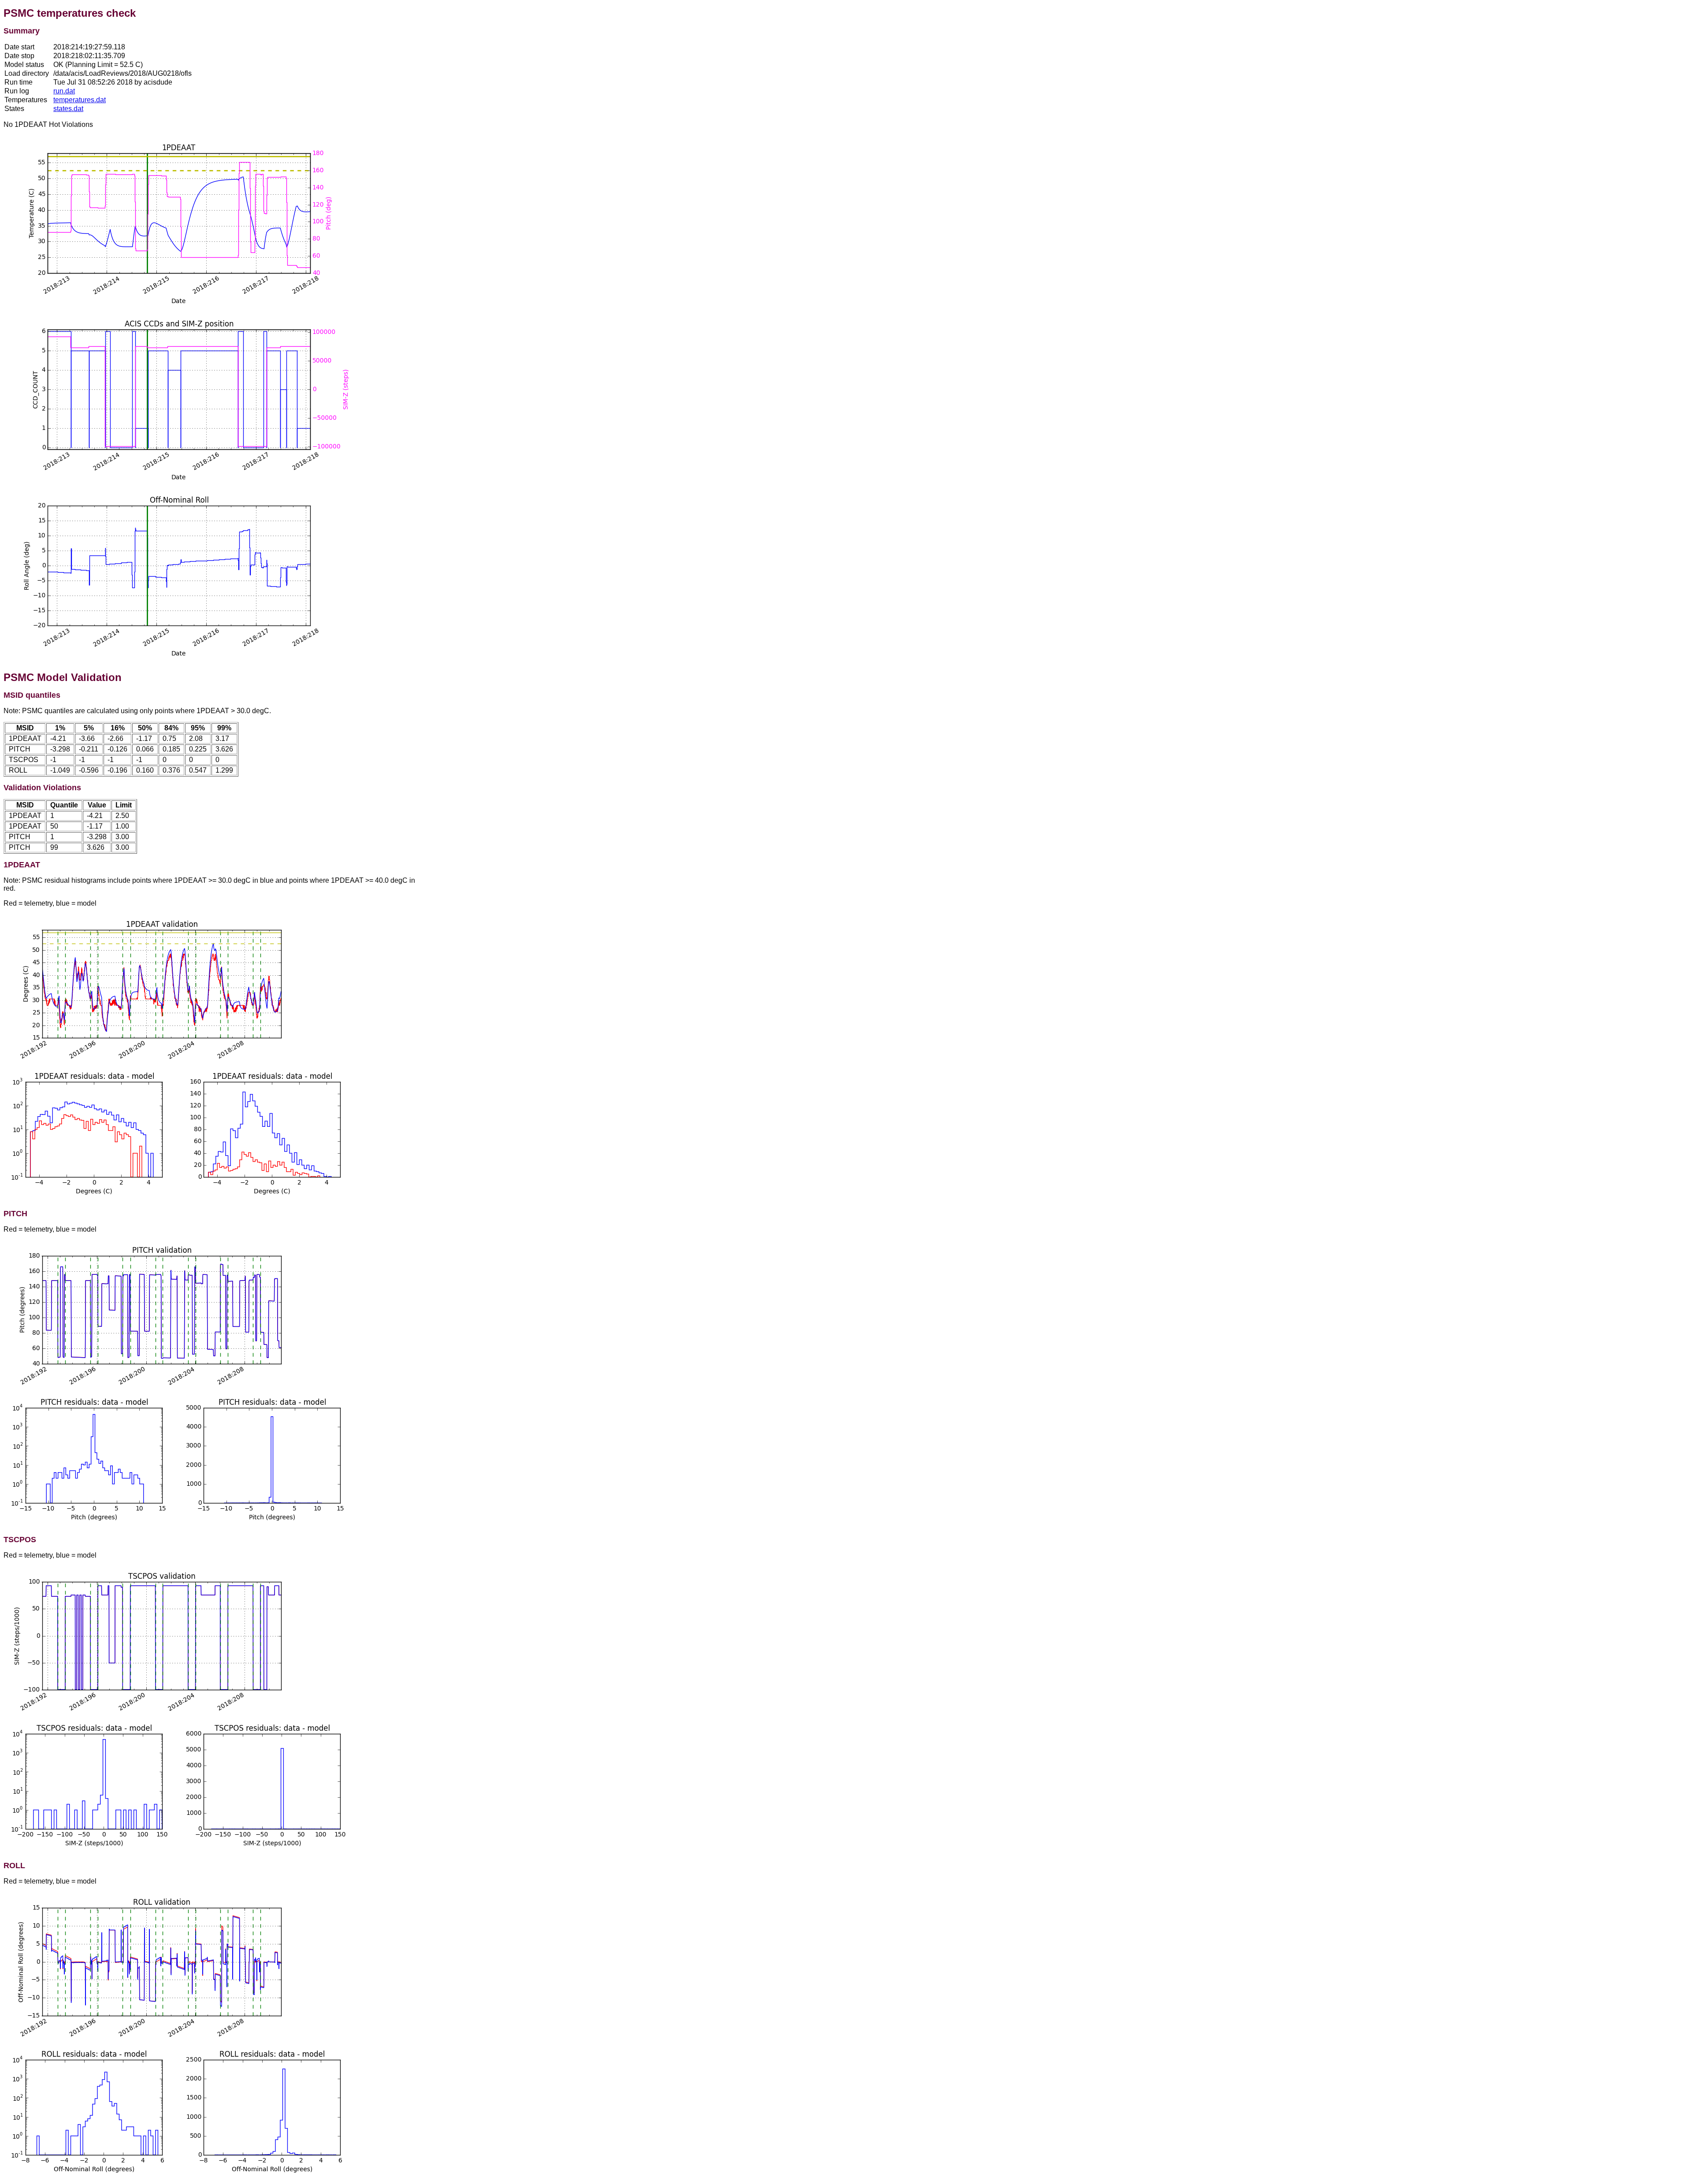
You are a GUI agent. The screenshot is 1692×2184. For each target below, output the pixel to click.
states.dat (68, 109)
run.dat (64, 91)
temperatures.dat (80, 100)
